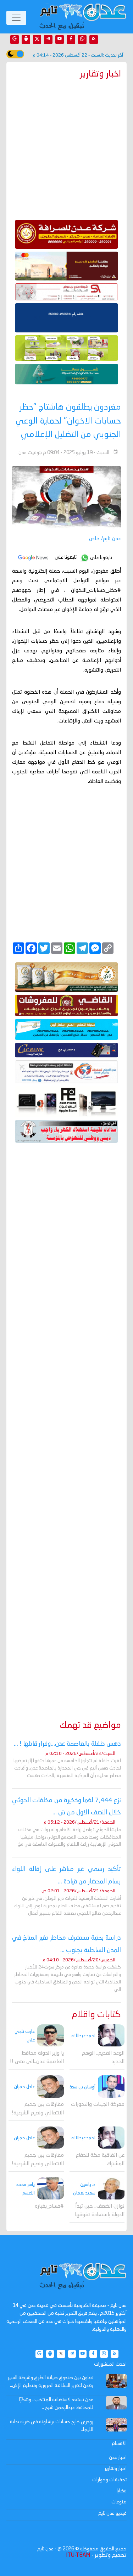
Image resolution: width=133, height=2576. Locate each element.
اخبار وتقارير (116, 2469)
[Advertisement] (66, 1421)
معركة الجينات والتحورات (98, 2105)
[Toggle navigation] (16, 18)
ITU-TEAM (78, 2555)
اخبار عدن (118, 2457)
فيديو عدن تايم (112, 2513)
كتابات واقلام (96, 2015)
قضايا (122, 2491)
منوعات (119, 2502)
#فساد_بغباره (49, 2206)
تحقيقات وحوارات (109, 2480)
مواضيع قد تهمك (90, 1726)
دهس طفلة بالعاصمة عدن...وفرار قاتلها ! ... (67, 1744)
